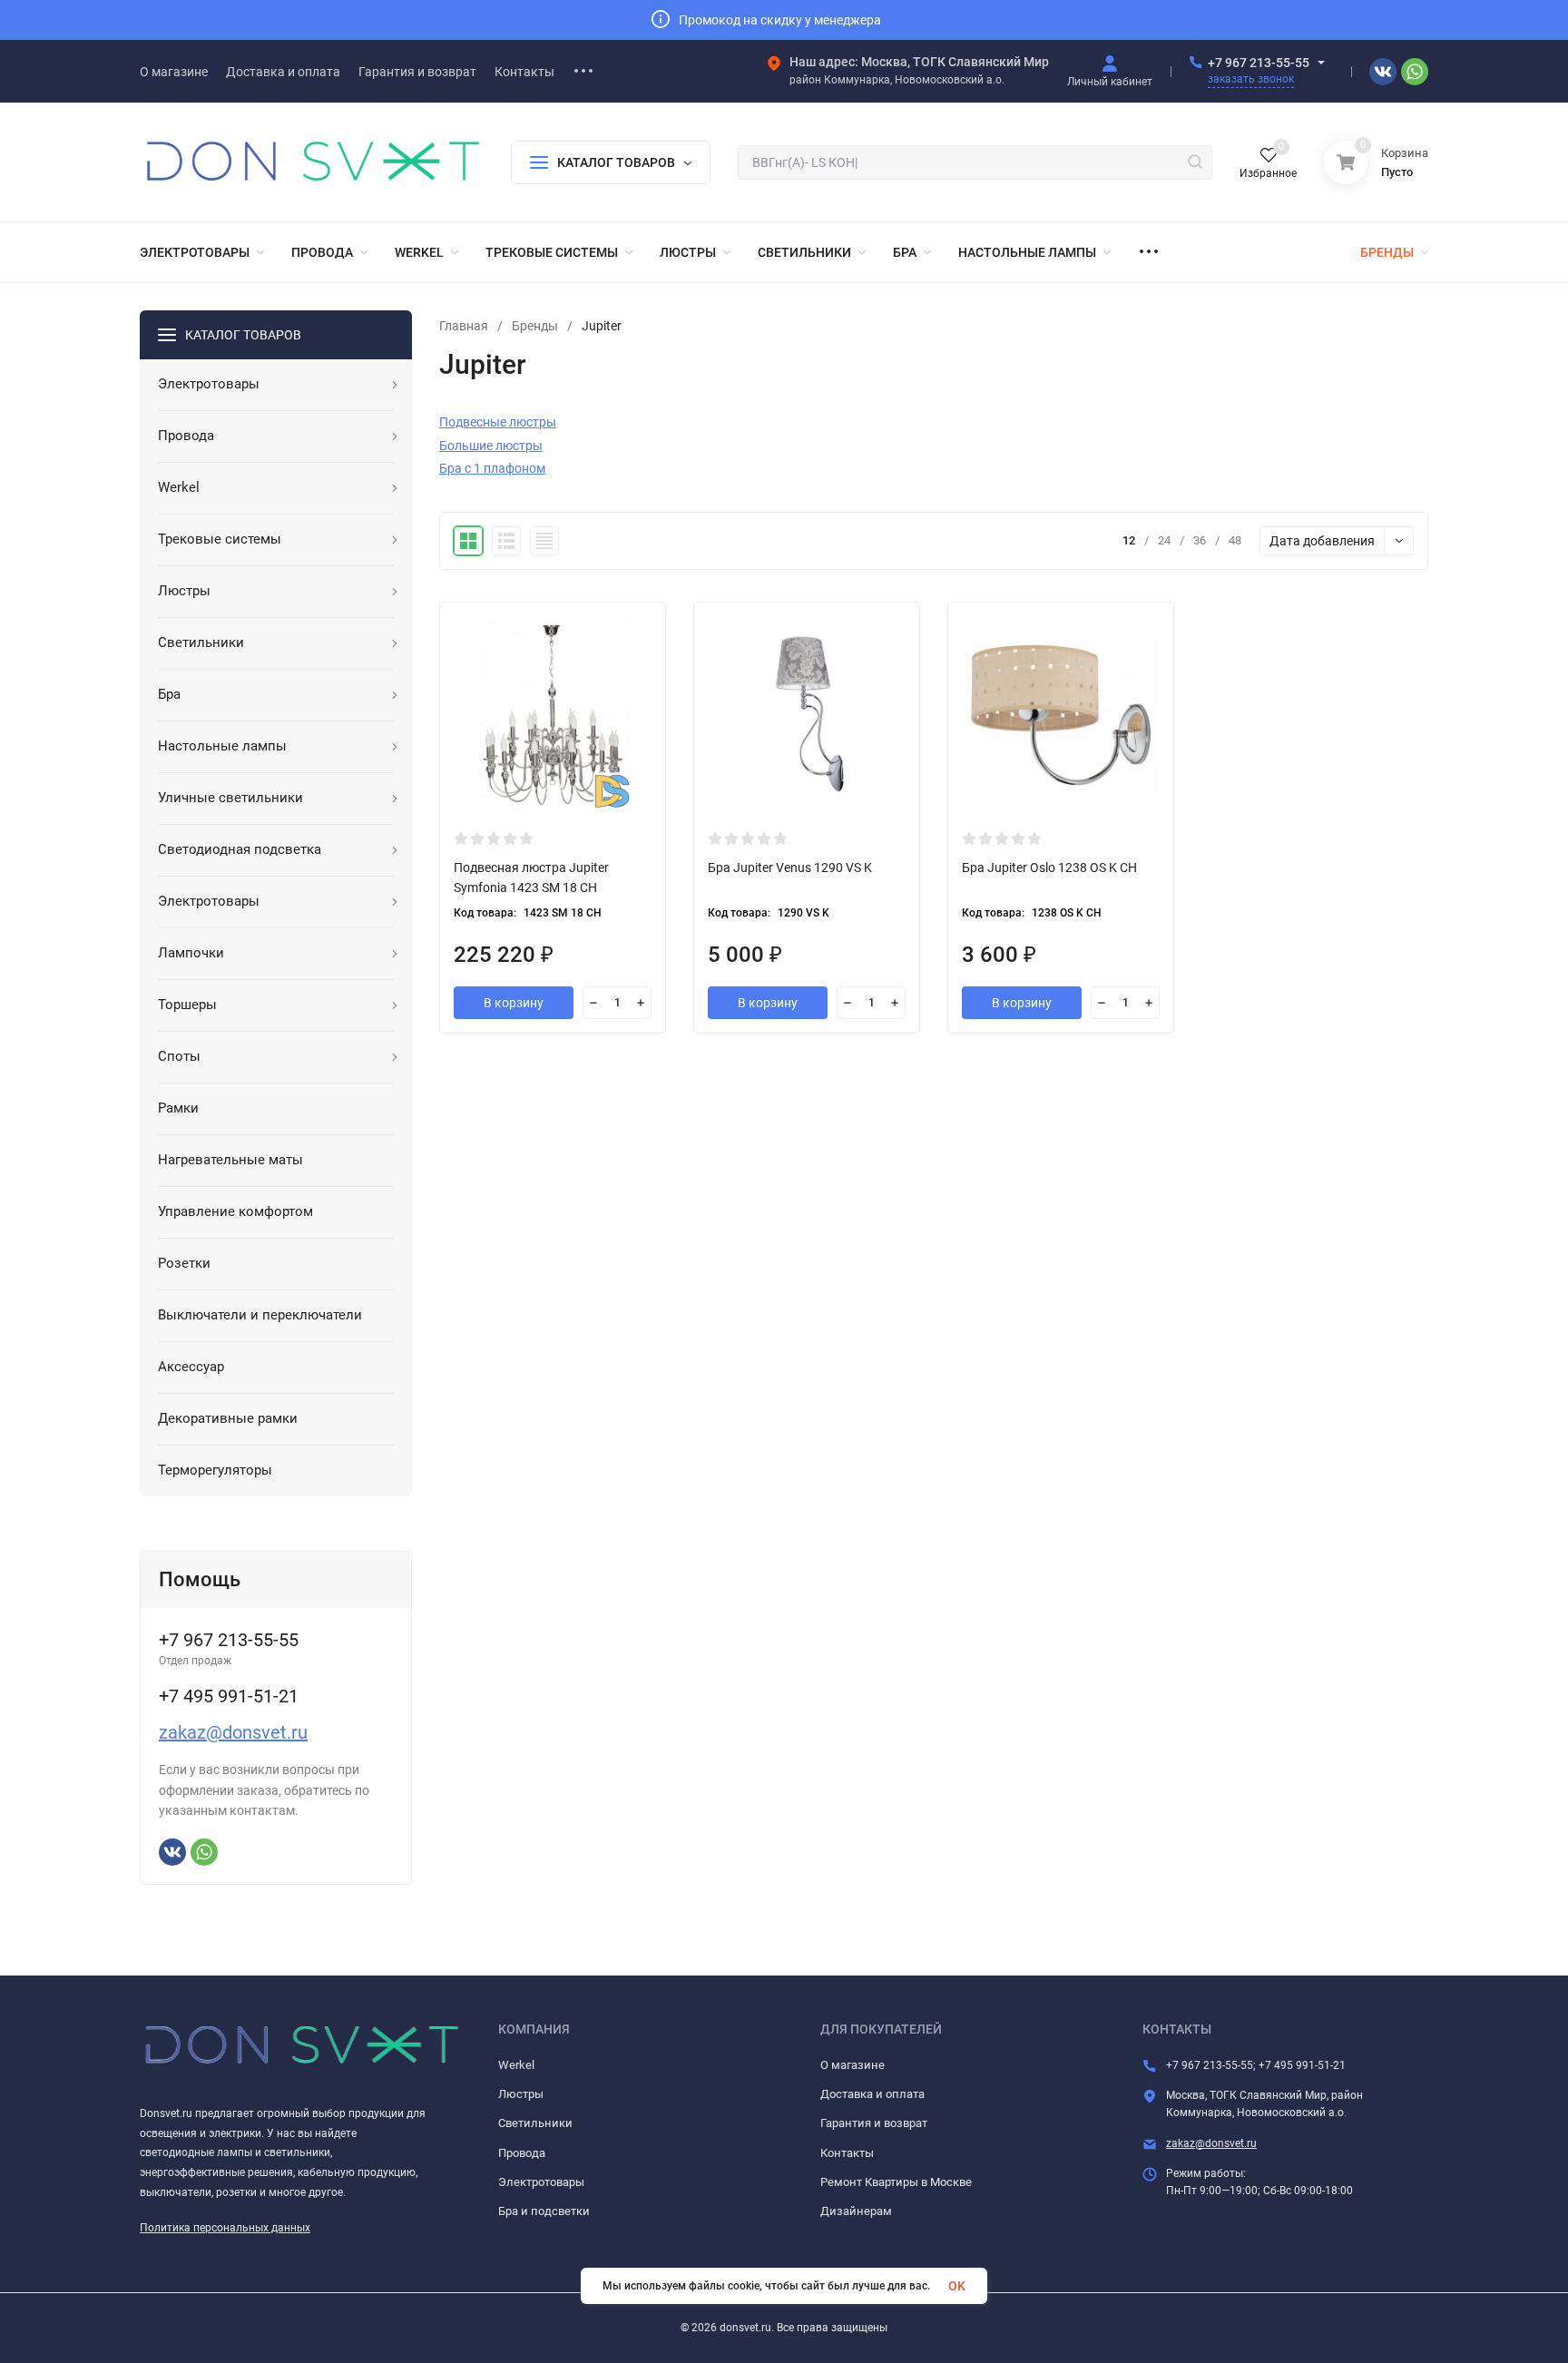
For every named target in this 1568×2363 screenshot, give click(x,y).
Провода (522, 2153)
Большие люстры (491, 446)
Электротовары (541, 2182)
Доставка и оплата (872, 2094)
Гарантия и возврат (874, 2123)
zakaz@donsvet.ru (233, 1732)
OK (957, 2286)
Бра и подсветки (544, 2211)
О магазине (853, 2065)
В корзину (514, 1003)
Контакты (847, 2153)
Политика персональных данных (225, 2228)
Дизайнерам (856, 2211)
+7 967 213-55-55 (1259, 63)
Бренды (535, 326)
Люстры (521, 2094)
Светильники (535, 2123)
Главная (464, 326)
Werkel (516, 2065)
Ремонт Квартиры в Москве (896, 2182)
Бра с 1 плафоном (492, 468)
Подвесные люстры (498, 422)
